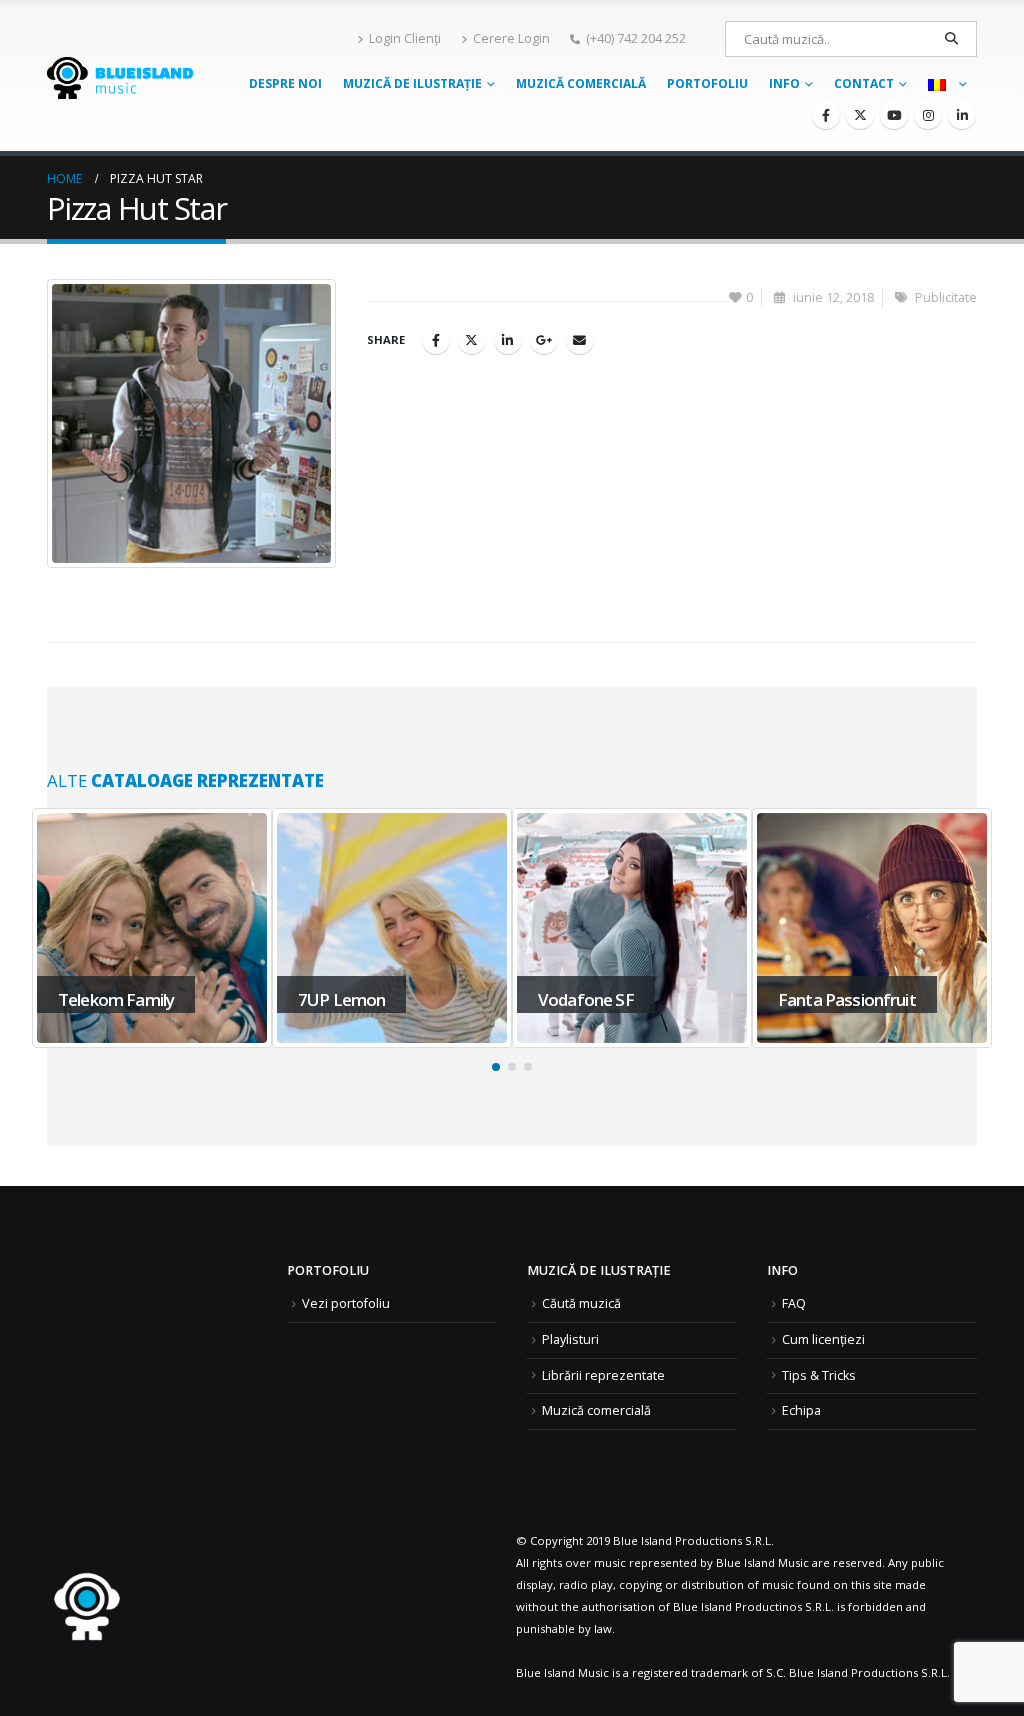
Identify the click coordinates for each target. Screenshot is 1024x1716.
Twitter (472, 340)
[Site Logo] (120, 78)
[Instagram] (928, 115)
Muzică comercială (581, 83)
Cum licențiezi (823, 1339)
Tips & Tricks (819, 1375)
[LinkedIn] (962, 115)
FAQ (794, 1303)
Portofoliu (707, 83)
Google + (544, 340)
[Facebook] (826, 115)
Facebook (436, 340)
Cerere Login (511, 38)
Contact (864, 83)
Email (580, 340)
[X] (860, 115)
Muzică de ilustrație (412, 83)
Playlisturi (570, 1339)
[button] (496, 1067)
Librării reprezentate (603, 1375)
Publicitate (946, 297)
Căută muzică (581, 1303)
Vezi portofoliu (346, 1303)
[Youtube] (894, 115)
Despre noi (285, 83)
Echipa (801, 1410)
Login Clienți (405, 38)
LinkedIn (508, 340)
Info (784, 83)
